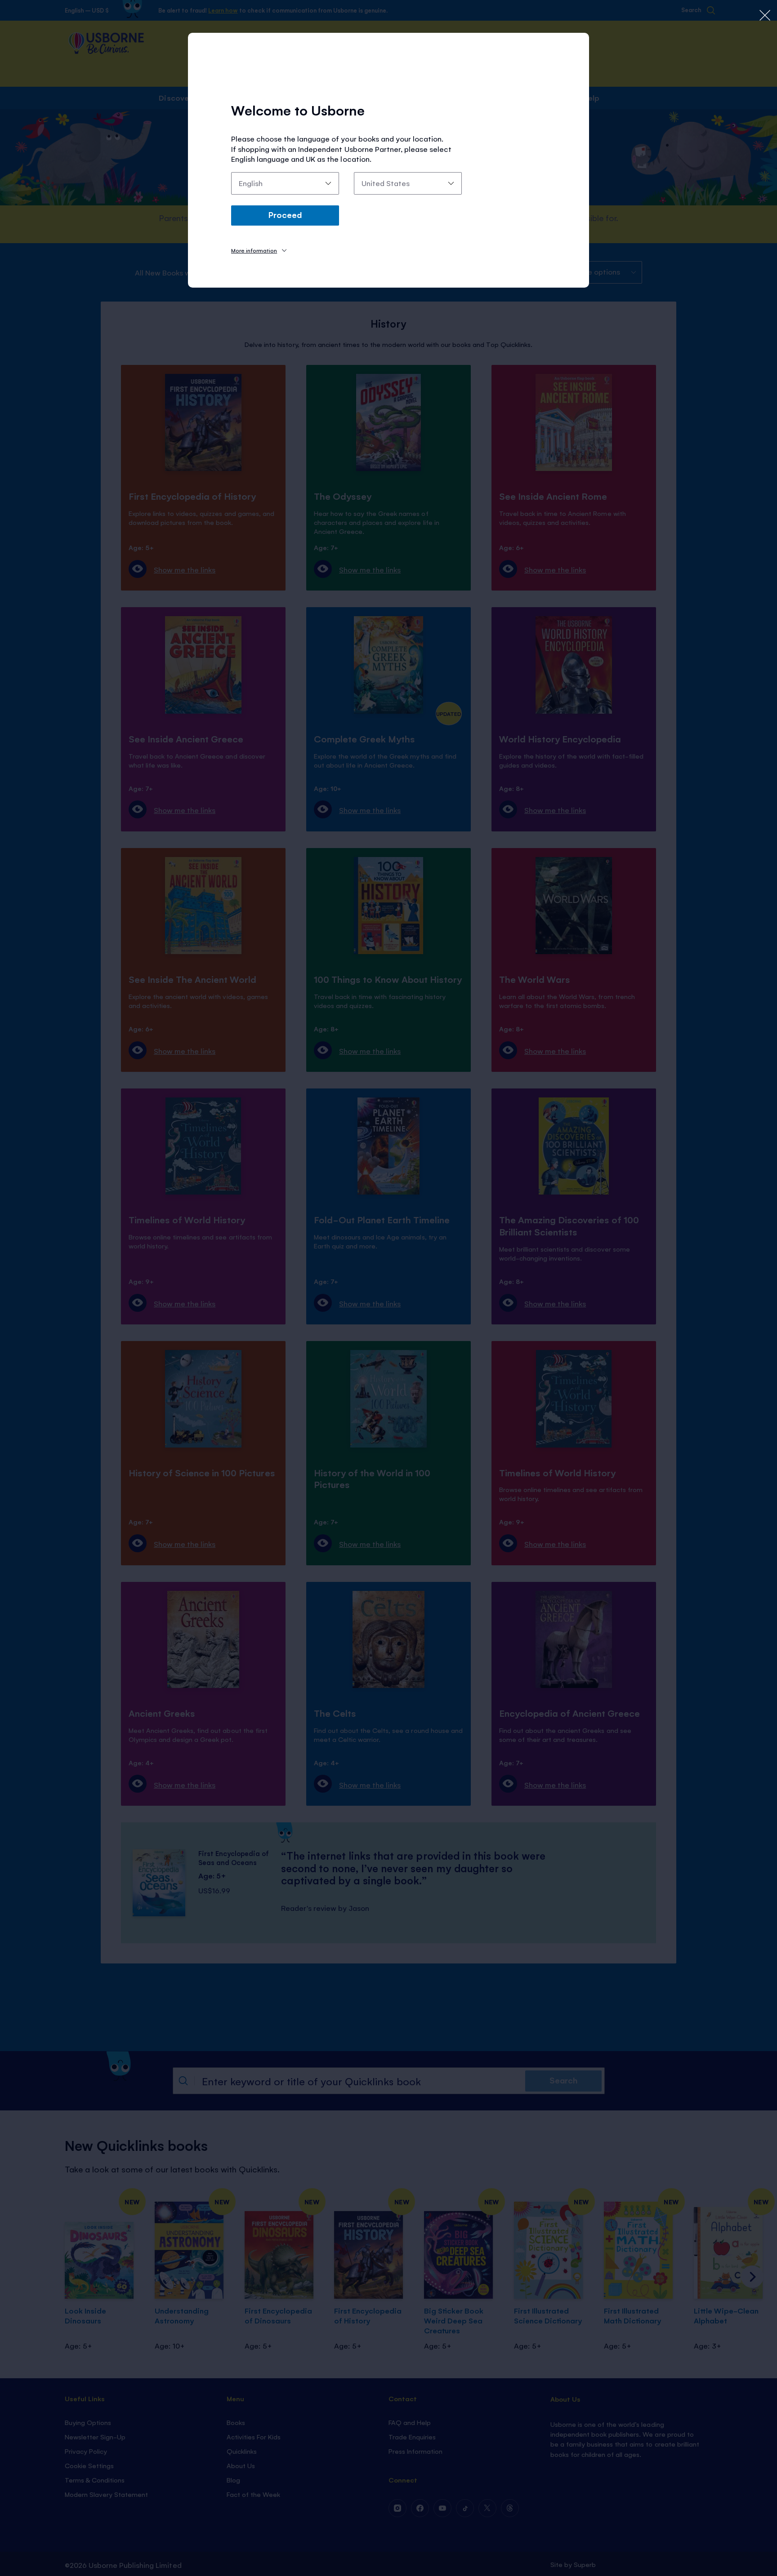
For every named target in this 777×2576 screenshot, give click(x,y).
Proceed (285, 214)
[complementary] (388, 1288)
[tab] (259, 250)
